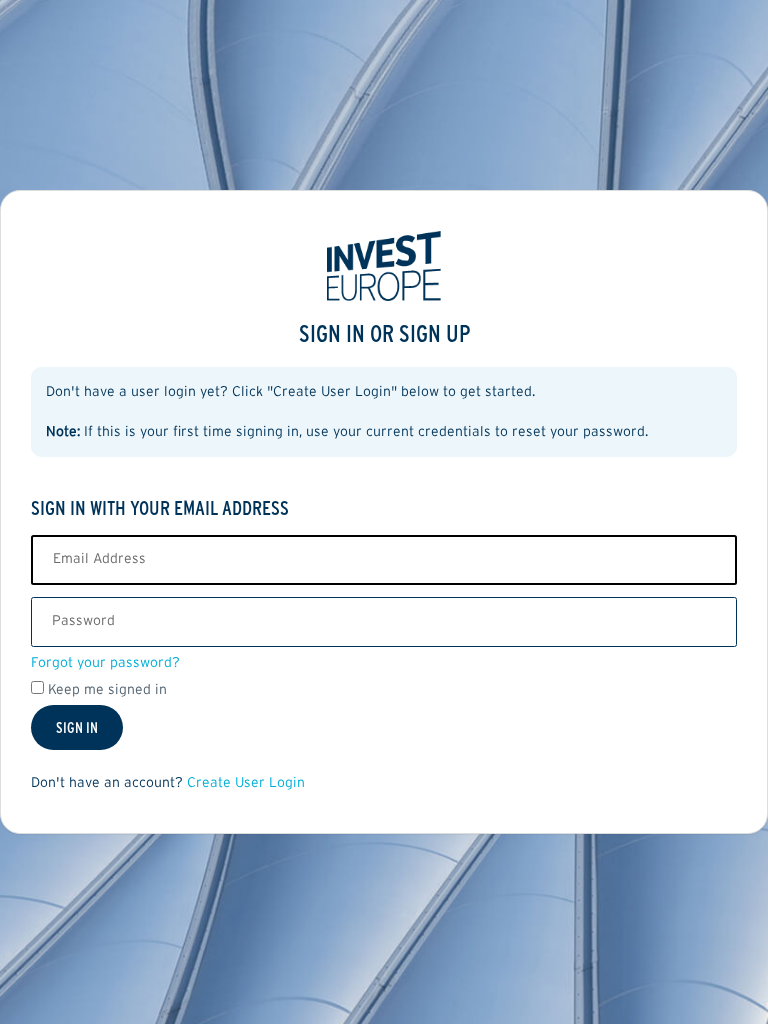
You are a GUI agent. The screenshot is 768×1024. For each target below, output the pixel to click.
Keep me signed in (107, 690)
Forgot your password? (105, 663)
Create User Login (246, 783)
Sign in (77, 727)
